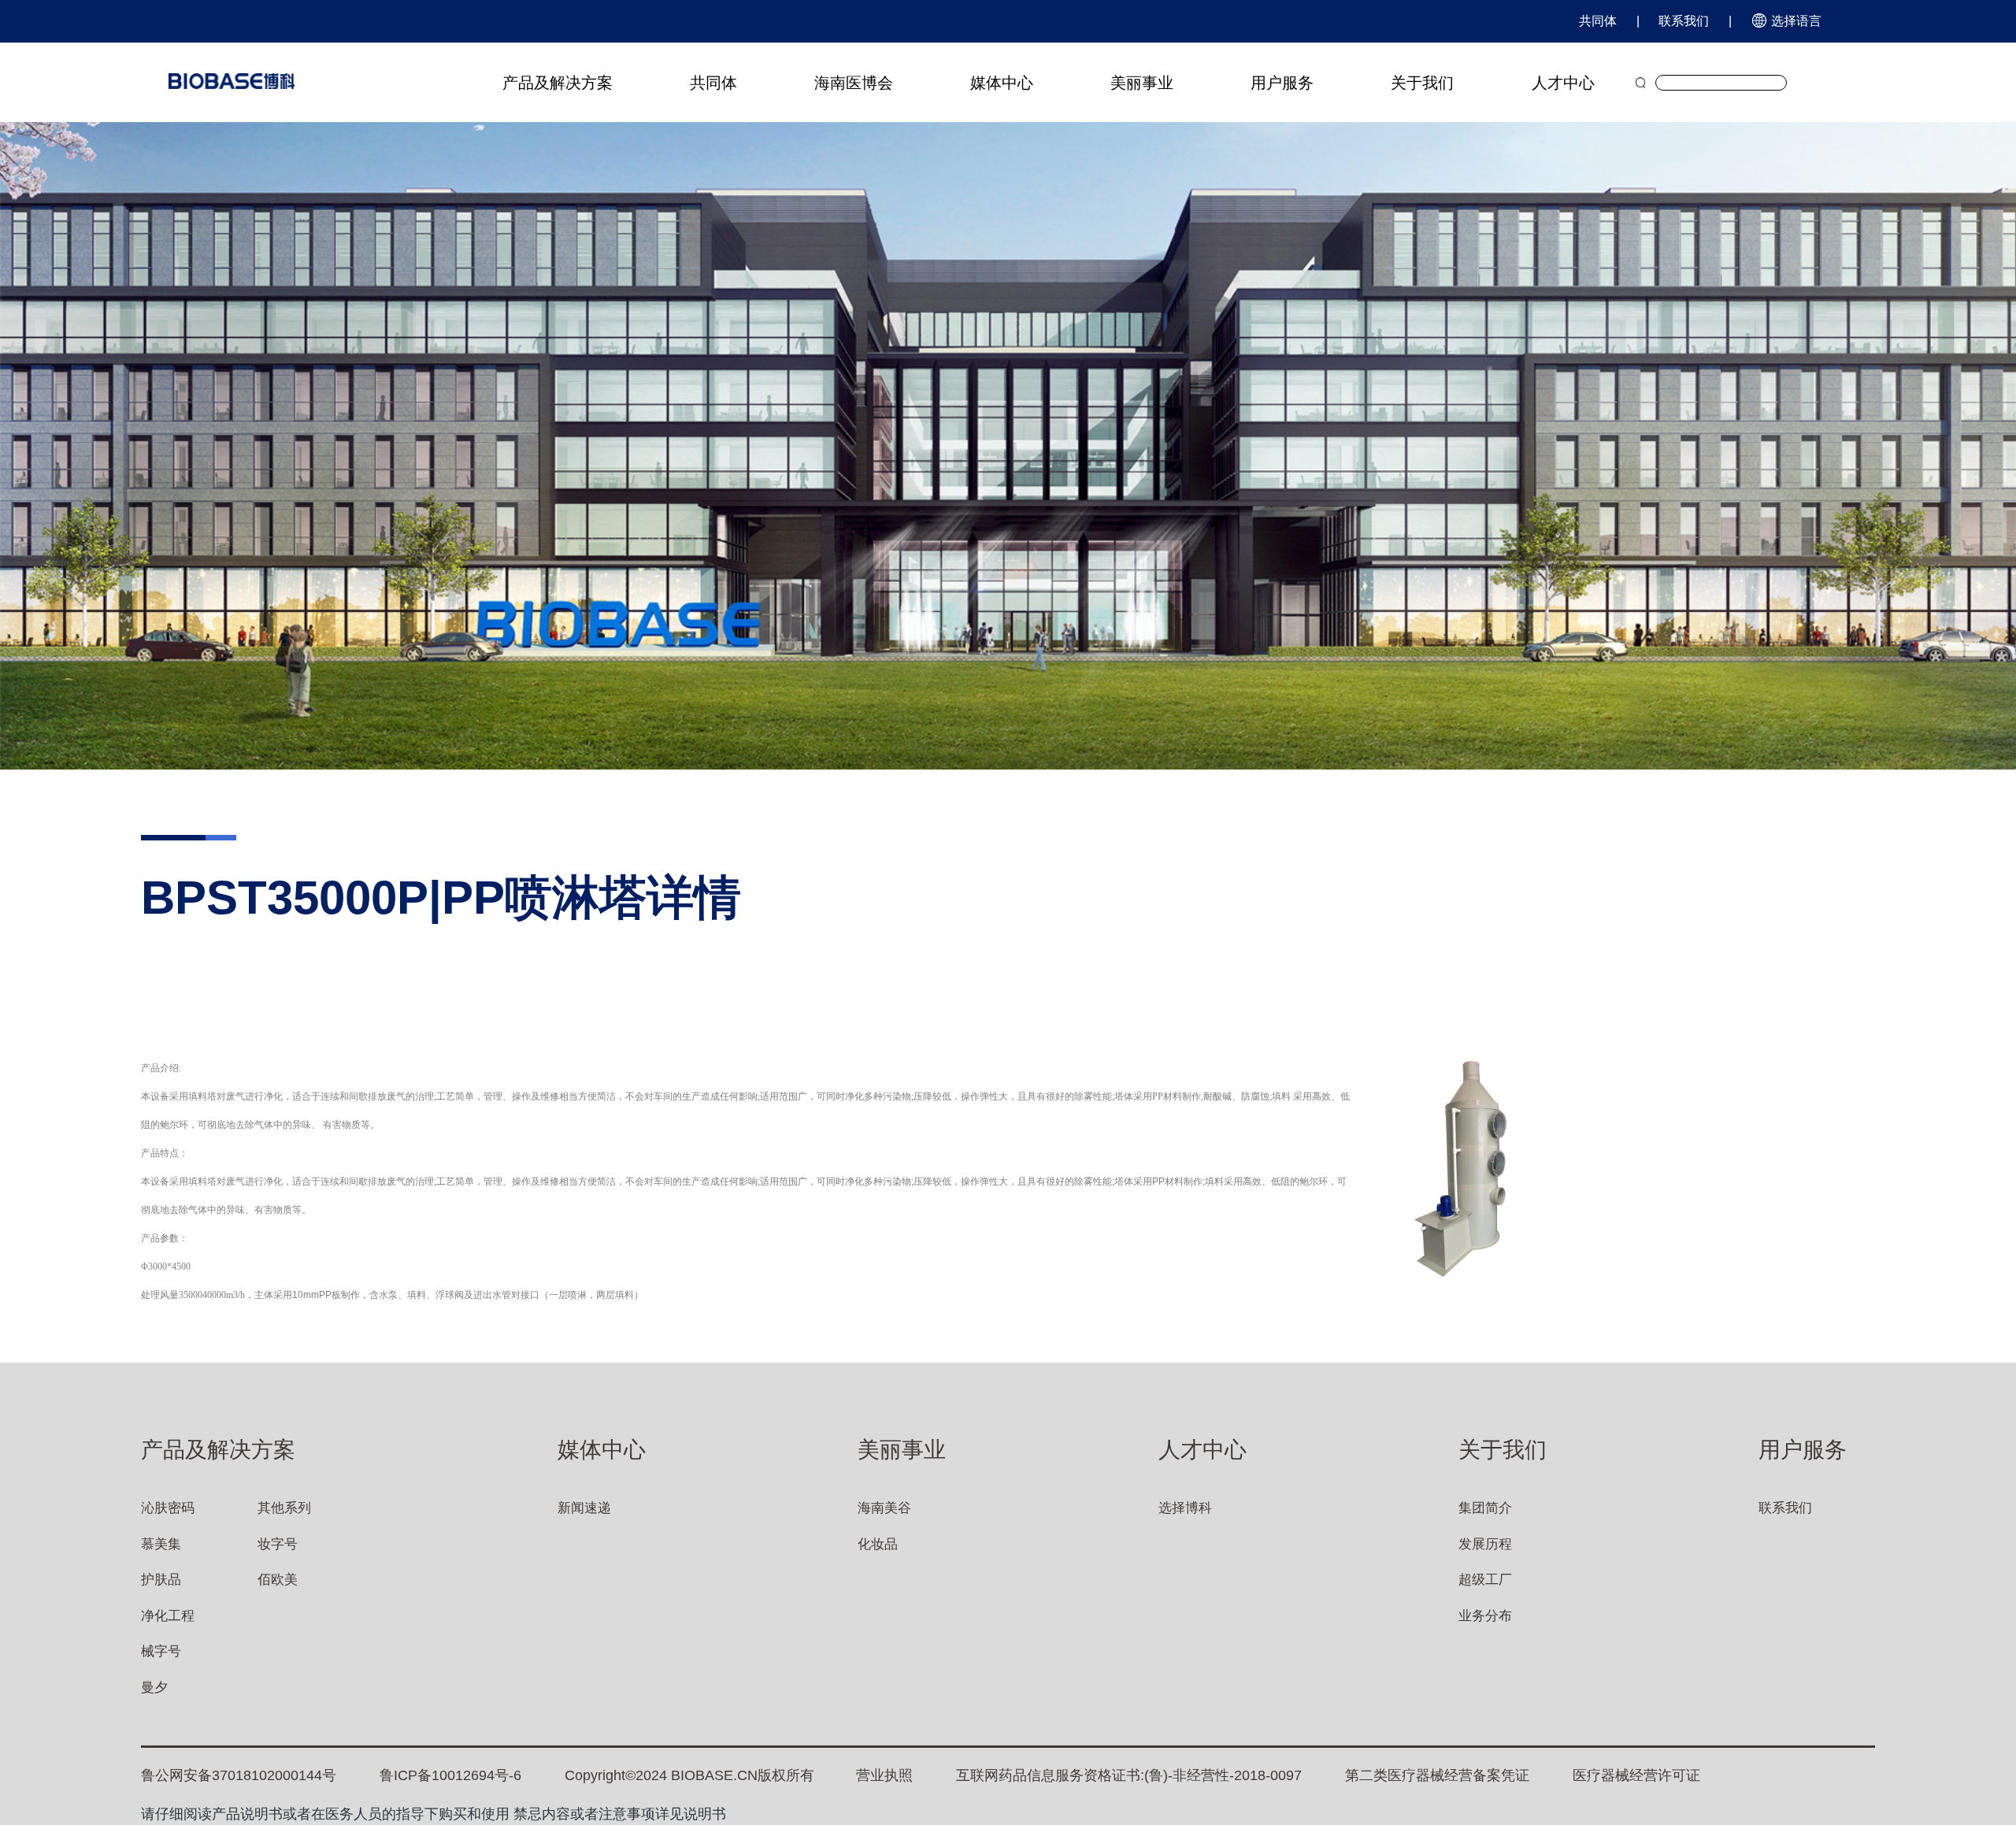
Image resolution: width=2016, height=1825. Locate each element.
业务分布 (1485, 1616)
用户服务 (1282, 83)
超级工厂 (1485, 1580)
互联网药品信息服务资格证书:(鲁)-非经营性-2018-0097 (1129, 1775)
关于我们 (1422, 83)
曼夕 (154, 1688)
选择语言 (1795, 21)
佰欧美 (278, 1580)
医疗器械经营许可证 (1636, 1775)
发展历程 (1485, 1544)
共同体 (1598, 21)
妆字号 (278, 1544)
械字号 (161, 1651)
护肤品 (161, 1580)
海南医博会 (854, 83)
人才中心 (1563, 83)
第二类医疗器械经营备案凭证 (1437, 1775)
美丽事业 (1142, 83)
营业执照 (884, 1775)
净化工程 (168, 1616)
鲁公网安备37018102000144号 (239, 1775)
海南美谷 (884, 1508)
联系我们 (1684, 21)
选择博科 (1185, 1508)
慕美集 (161, 1544)
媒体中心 (1002, 83)
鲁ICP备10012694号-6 (450, 1775)
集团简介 (1485, 1508)
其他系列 (284, 1508)
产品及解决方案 (558, 83)
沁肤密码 (168, 1508)
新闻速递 (584, 1508)
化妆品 (878, 1544)
